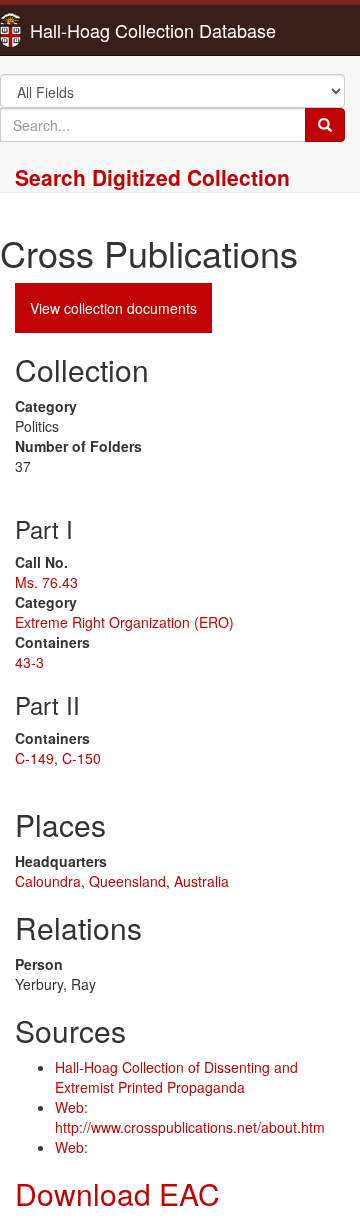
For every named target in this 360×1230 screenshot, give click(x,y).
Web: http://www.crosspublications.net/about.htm (190, 1117)
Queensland (127, 881)
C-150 (81, 758)
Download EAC (117, 1193)
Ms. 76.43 (46, 582)
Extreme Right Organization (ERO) (124, 622)
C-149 (34, 758)
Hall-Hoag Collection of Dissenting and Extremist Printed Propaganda (176, 1077)
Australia (201, 881)
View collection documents (113, 308)
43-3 (29, 662)
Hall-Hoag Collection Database (90, 30)
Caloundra (48, 881)
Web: (71, 1147)
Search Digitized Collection (152, 177)
